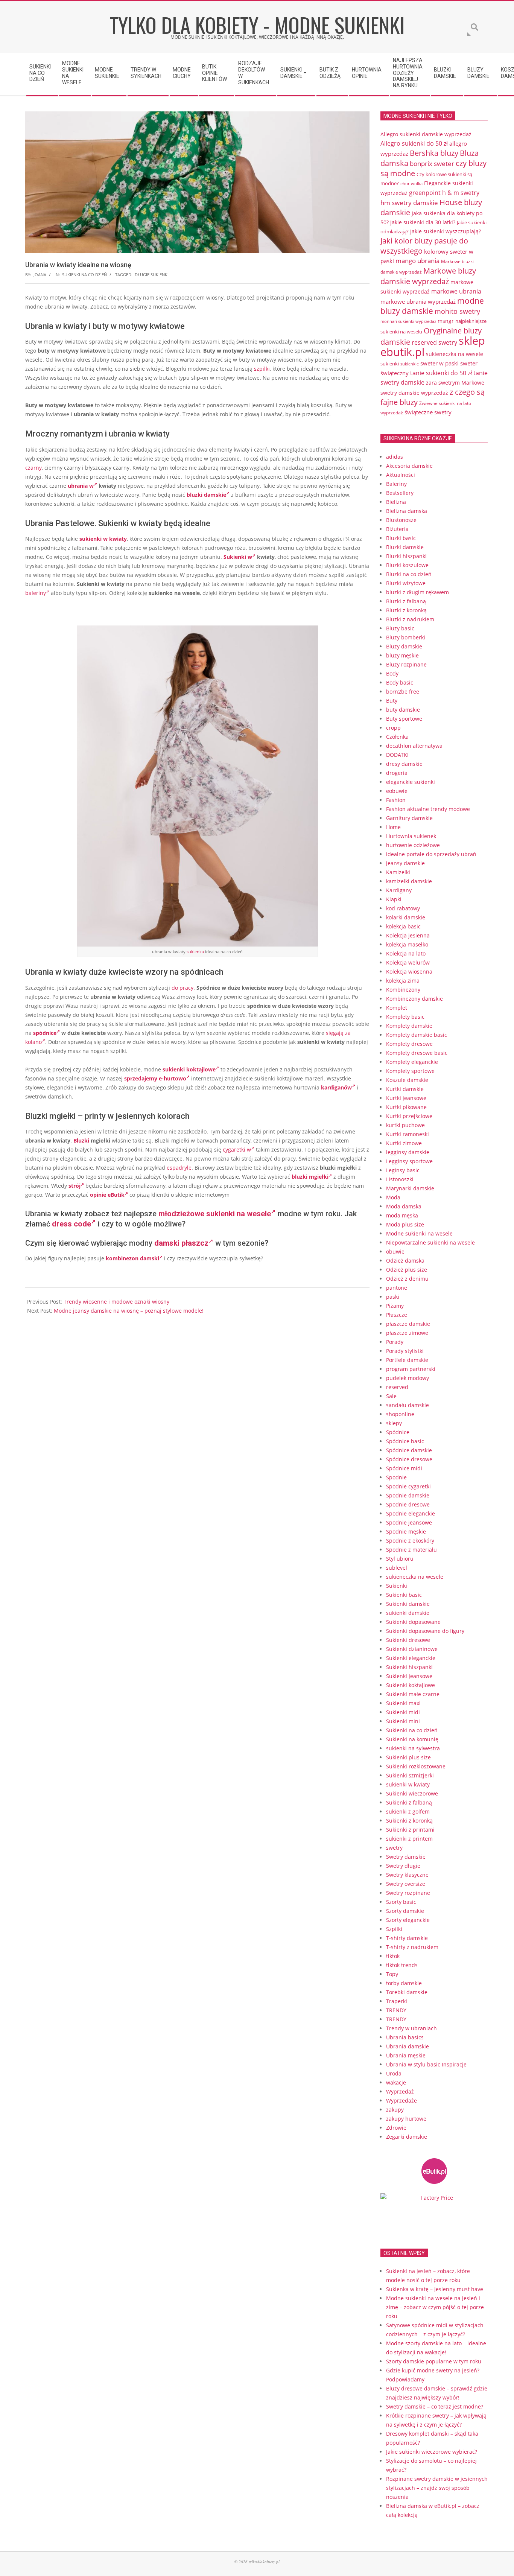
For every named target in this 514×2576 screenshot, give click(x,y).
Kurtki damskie (405, 1089)
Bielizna (396, 502)
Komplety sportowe (410, 1071)
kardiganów (336, 1087)
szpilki (262, 369)
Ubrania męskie (406, 2055)
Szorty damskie (405, 1911)
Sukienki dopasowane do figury (425, 1631)
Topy (392, 1974)
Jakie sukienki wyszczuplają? (446, 231)
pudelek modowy (408, 1378)
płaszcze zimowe (407, 1333)
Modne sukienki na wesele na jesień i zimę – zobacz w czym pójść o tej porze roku (435, 2307)
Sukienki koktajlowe (411, 1685)
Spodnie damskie (408, 1495)
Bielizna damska (407, 511)
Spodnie (396, 1477)
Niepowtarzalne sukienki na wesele (430, 1242)
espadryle (179, 1168)
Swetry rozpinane (408, 1893)
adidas (395, 457)
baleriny (36, 593)
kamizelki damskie (409, 881)
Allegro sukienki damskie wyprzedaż (426, 134)
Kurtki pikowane (406, 1107)
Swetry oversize (406, 1884)
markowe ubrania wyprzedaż (418, 301)
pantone (397, 1288)
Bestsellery (400, 493)
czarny (33, 468)
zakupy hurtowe (406, 2119)
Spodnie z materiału (411, 1550)
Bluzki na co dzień (409, 574)
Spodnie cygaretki (408, 1486)
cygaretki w (237, 1150)
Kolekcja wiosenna (409, 972)
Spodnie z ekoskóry (410, 1541)
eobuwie (397, 791)
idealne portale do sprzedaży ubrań (431, 854)
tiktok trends (402, 1965)
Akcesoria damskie (409, 466)
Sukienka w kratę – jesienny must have (435, 2289)
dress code (71, 1224)
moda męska (402, 1215)
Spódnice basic (405, 1441)
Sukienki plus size (408, 1757)
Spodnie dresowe (408, 1504)
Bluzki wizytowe (406, 583)
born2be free (403, 692)
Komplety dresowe (409, 1044)
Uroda (394, 2073)
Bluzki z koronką (406, 610)
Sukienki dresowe (408, 1640)
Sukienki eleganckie (411, 1658)
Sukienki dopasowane (413, 1622)
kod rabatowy (403, 908)
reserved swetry (434, 342)
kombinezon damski (132, 1258)
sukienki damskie (408, 1613)
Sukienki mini (403, 1721)
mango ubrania (417, 261)
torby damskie (404, 1983)
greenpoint (425, 192)
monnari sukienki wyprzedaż (408, 321)
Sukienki (397, 1586)
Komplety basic (405, 1017)
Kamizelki (398, 872)
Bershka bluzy (434, 153)
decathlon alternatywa (414, 746)
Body (392, 673)
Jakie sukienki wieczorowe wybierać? (432, 2452)
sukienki (390, 364)
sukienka (195, 952)
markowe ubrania (456, 291)
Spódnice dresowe (409, 1459)
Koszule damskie (407, 1080)
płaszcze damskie (408, 1324)
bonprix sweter (432, 164)
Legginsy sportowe (409, 1161)
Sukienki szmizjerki (410, 1775)
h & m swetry (461, 193)
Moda (393, 1197)
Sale (391, 1396)
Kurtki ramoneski (408, 1134)
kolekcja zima (403, 981)
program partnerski (411, 1369)
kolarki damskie (406, 917)
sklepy (394, 1423)
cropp (393, 728)
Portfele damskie (407, 1360)
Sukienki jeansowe (409, 1676)
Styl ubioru (400, 1559)
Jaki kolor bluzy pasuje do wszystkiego (424, 246)
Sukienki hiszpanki (409, 1667)
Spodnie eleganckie (411, 1513)
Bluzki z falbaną (406, 601)
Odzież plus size (407, 1270)
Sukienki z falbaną (409, 1802)
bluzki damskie (206, 495)
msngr (446, 321)
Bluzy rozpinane (406, 664)
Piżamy (395, 1306)
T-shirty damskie (407, 1938)
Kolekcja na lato (406, 953)
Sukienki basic (404, 1595)
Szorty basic (401, 1902)
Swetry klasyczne (407, 1875)
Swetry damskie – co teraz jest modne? (435, 2406)
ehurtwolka (411, 184)
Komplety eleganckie (412, 1062)
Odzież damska (405, 1261)
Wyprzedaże (401, 2101)
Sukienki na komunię (412, 1739)
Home (393, 827)
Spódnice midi (404, 1468)
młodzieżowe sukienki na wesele (215, 1214)
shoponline (400, 1414)
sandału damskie (408, 1405)
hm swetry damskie (409, 202)
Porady (395, 1342)
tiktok (393, 1956)
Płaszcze (397, 1315)
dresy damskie (404, 764)
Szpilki (394, 1929)
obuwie (395, 1251)
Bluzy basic (400, 628)
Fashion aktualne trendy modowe (428, 809)
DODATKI (397, 755)
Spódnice (398, 1432)
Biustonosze (401, 520)
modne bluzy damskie (432, 306)
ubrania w (81, 486)
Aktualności (401, 475)
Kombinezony (403, 990)
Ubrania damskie (408, 2046)
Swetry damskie (406, 1857)
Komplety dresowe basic (417, 1053)
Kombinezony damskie (414, 999)
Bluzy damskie (404, 646)
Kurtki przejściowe (409, 1116)
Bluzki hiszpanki (406, 556)
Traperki (397, 2001)
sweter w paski (439, 363)
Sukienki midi (403, 1712)
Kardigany (399, 890)
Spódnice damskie (409, 1450)
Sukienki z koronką (409, 1821)
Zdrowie (396, 2128)
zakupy (395, 2110)
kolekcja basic (403, 926)
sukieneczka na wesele (455, 354)
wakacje (396, 2082)
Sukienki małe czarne (413, 1694)
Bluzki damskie (405, 547)
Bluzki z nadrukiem (410, 619)
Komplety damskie (409, 1026)
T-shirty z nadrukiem (412, 1947)
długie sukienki (152, 275)
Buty (392, 701)
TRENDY (396, 2010)
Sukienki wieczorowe (412, 1793)
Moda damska (404, 1206)
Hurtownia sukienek (411, 836)
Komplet (397, 1008)
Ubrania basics (405, 2037)
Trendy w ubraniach (411, 2028)
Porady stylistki (405, 1351)
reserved (397, 1387)
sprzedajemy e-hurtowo (155, 1078)
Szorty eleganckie (408, 1920)
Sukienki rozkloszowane (416, 1766)
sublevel (397, 1568)
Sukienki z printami (410, 1830)
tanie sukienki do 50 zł (441, 373)
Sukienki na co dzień (84, 275)
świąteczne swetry (428, 412)
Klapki (394, 899)
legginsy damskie (408, 1152)
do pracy (182, 988)
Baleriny (396, 484)
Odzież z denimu (407, 1279)
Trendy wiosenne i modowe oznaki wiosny (116, 1302)
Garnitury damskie (409, 818)
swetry (394, 1848)
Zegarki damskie (407, 2137)
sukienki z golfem (408, 1811)
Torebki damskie (407, 1992)
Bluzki (81, 1140)
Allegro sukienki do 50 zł (414, 143)
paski (393, 1297)
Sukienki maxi (403, 1703)
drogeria (397, 773)
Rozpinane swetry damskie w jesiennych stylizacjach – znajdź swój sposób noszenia (437, 2488)
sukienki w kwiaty (103, 539)
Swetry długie (403, 1866)
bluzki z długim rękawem (417, 592)
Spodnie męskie (406, 1531)
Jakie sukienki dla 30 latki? (423, 222)
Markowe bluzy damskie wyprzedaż (428, 276)
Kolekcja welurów (408, 962)
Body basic (400, 682)
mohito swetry (457, 311)
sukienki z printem (409, 1839)
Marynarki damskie (410, 1188)
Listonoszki (400, 1179)
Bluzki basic (401, 538)
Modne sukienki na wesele (419, 1233)
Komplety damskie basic (417, 1035)
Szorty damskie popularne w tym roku (434, 2361)
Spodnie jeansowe (409, 1522)
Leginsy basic (403, 1170)
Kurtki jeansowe (406, 1098)
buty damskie (403, 710)
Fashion (396, 800)
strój (75, 1186)
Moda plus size (405, 1224)
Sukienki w (238, 557)
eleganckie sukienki (411, 782)
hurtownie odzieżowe (413, 845)
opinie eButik (107, 1195)
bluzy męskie (402, 655)
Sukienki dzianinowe (412, 1649)
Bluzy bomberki (406, 637)
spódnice (45, 1033)
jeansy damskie (405, 863)
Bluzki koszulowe (407, 565)
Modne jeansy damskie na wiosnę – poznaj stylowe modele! (129, 1311)
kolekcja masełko (407, 944)
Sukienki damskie (408, 1604)
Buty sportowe (404, 719)
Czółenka (397, 737)
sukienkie (410, 364)
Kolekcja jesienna (408, 935)
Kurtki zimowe (404, 1143)
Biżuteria (397, 529)
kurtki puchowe (405, 1125)
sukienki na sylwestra (413, 1748)
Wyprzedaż (400, 2091)
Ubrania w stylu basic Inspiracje (426, 2064)
